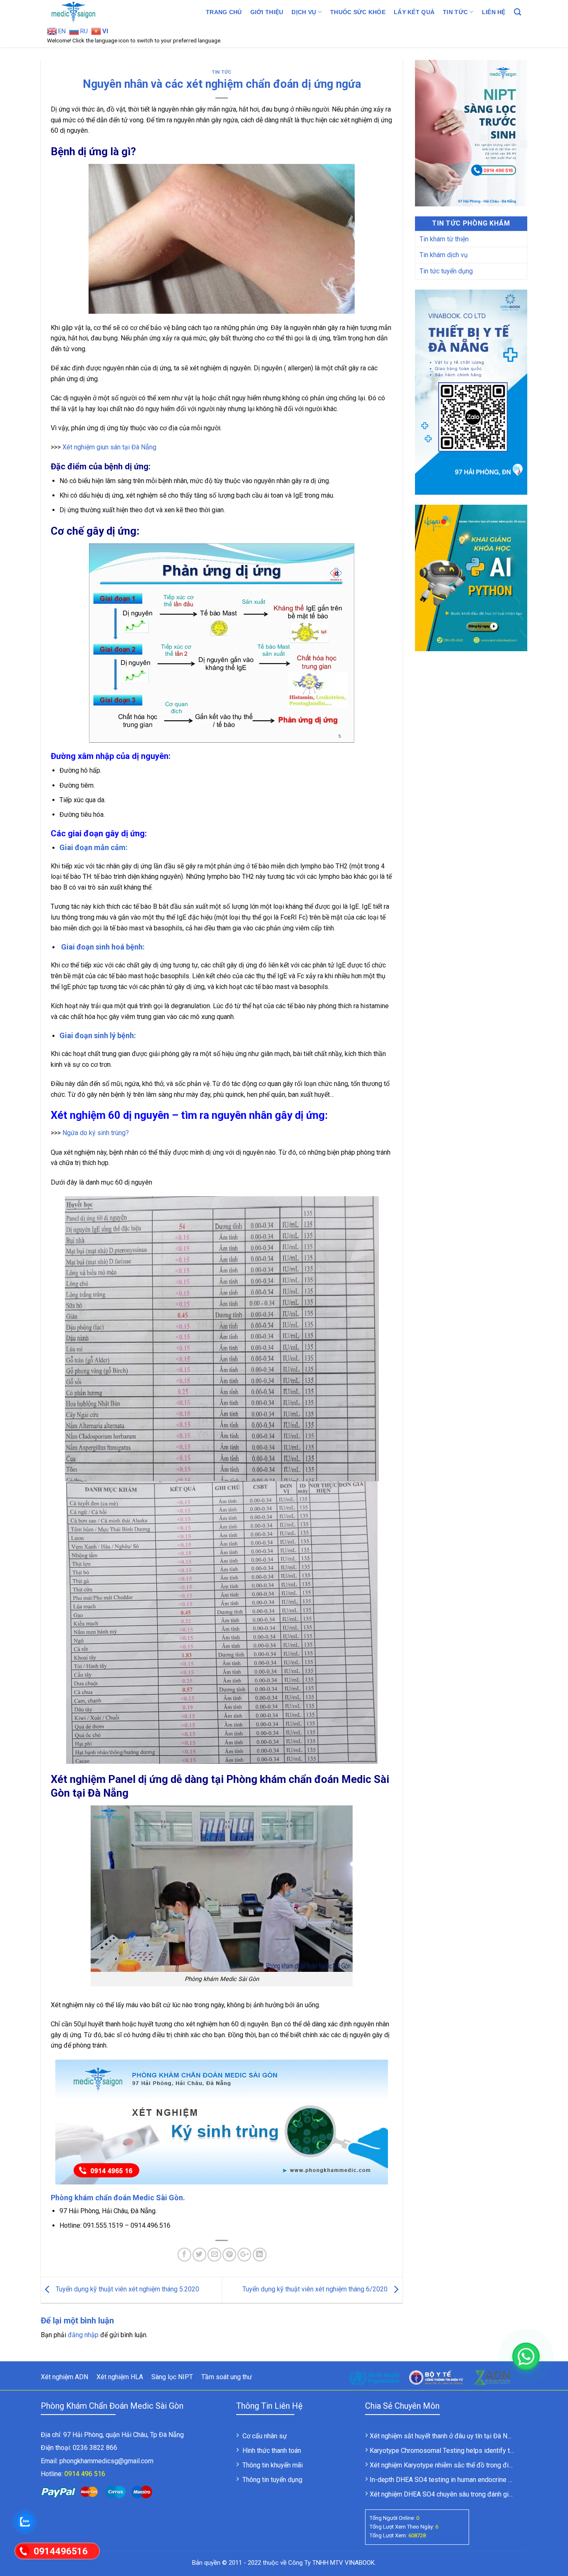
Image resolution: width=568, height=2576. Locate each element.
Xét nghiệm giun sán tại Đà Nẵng (109, 447)
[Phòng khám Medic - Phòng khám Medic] (89, 12)
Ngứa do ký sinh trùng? (96, 1133)
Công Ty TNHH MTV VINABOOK (331, 2563)
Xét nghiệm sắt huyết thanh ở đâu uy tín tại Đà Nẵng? (446, 2436)
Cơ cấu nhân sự (265, 2436)
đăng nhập (83, 2335)
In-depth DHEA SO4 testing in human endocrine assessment (457, 2480)
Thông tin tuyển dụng (272, 2480)
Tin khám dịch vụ (444, 255)
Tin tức (455, 12)
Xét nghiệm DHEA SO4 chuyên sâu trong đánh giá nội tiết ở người (463, 2494)
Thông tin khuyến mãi (273, 2465)
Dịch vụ (304, 12)
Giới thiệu (267, 12)
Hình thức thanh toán (272, 2451)
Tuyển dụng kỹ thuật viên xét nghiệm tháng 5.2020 (127, 2290)
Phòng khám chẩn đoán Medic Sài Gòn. (118, 2198)
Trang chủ (224, 12)
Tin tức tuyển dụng (446, 271)
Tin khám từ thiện (444, 239)
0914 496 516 (85, 2474)
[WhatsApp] (526, 2356)
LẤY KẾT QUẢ (414, 12)
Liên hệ (494, 12)
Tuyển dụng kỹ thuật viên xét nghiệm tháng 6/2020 (316, 2290)
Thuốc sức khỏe (358, 12)
